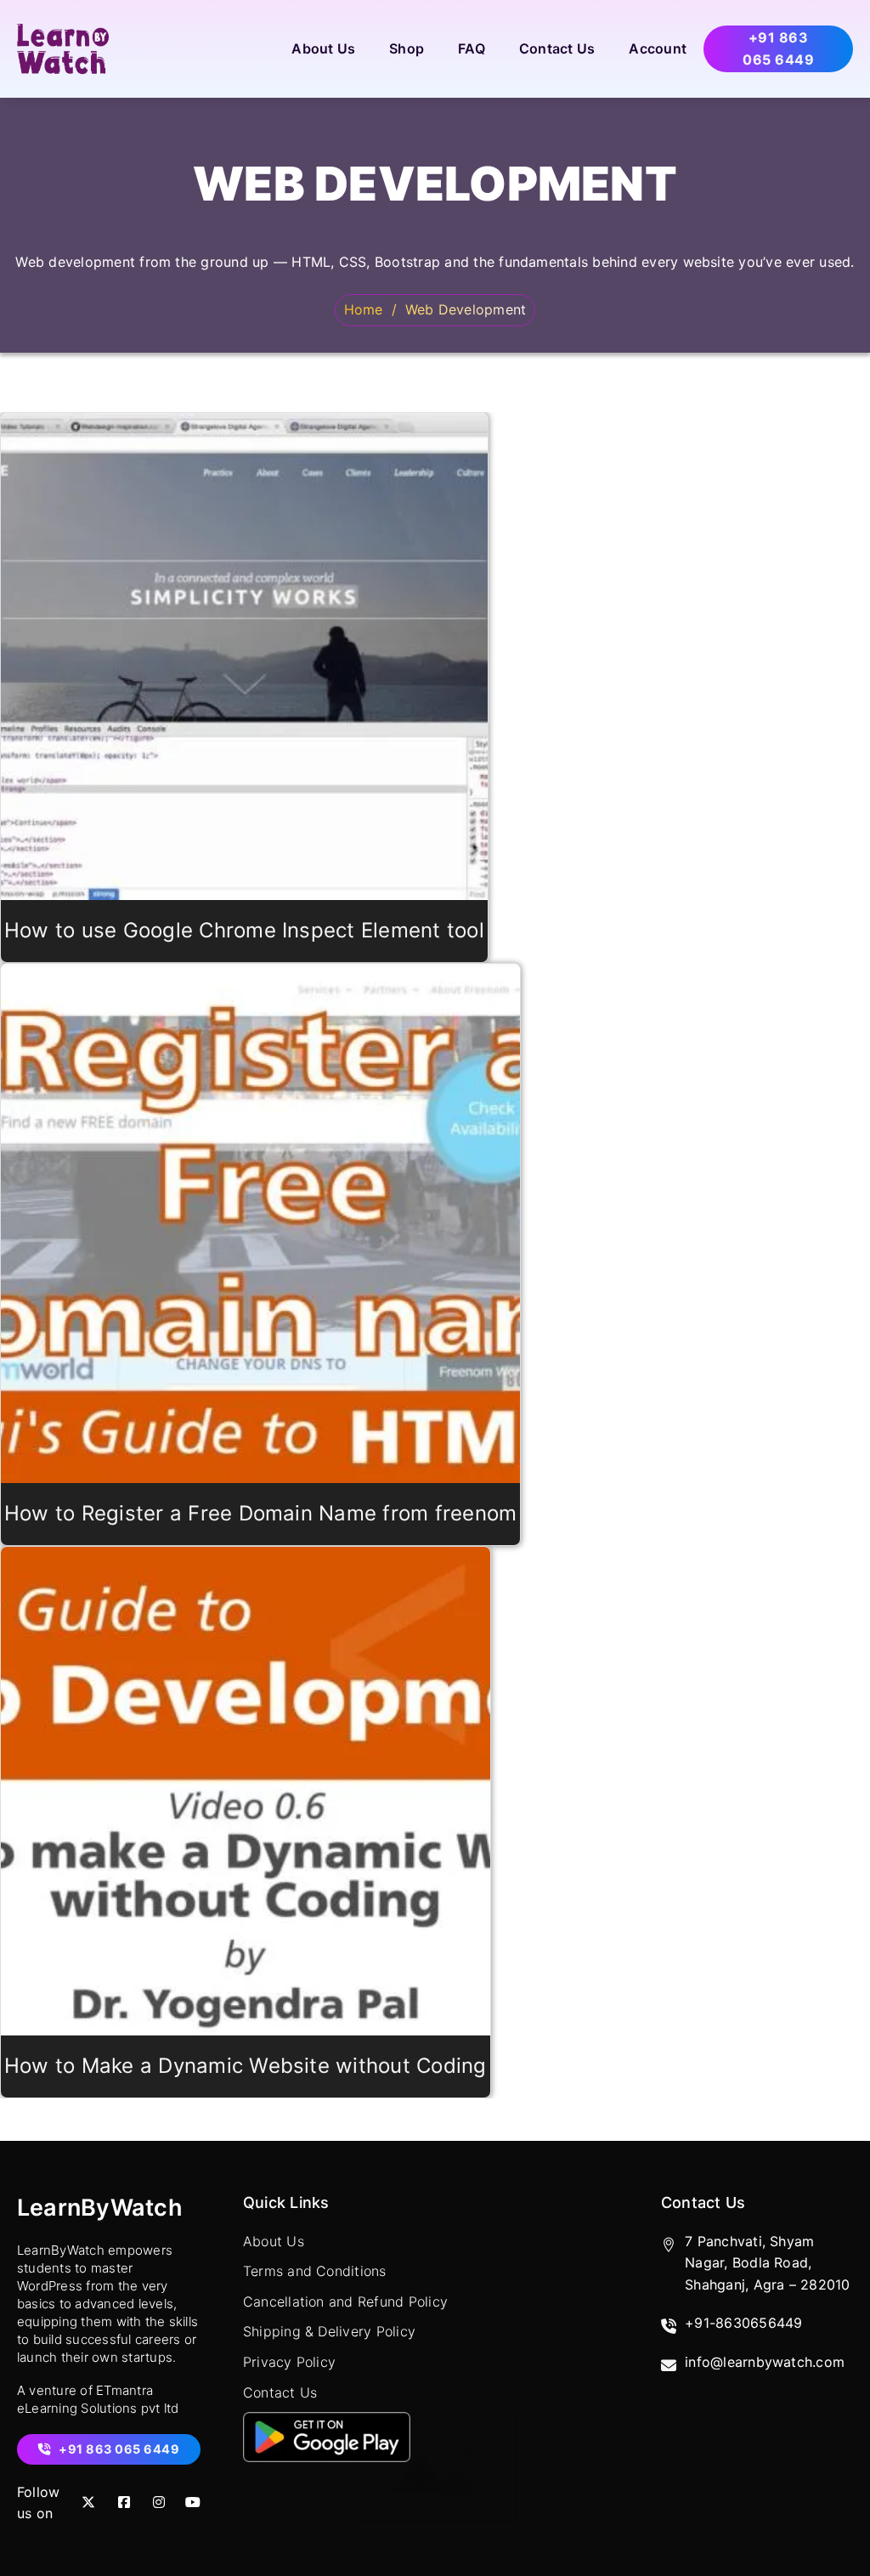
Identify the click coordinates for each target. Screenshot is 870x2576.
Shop (407, 48)
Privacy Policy (289, 2362)
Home (364, 309)
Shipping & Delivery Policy (329, 2331)
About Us (323, 48)
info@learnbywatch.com (765, 2362)
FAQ (472, 48)
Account (658, 48)
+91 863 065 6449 (778, 48)
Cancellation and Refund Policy (345, 2301)
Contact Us (557, 48)
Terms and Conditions (315, 2271)
